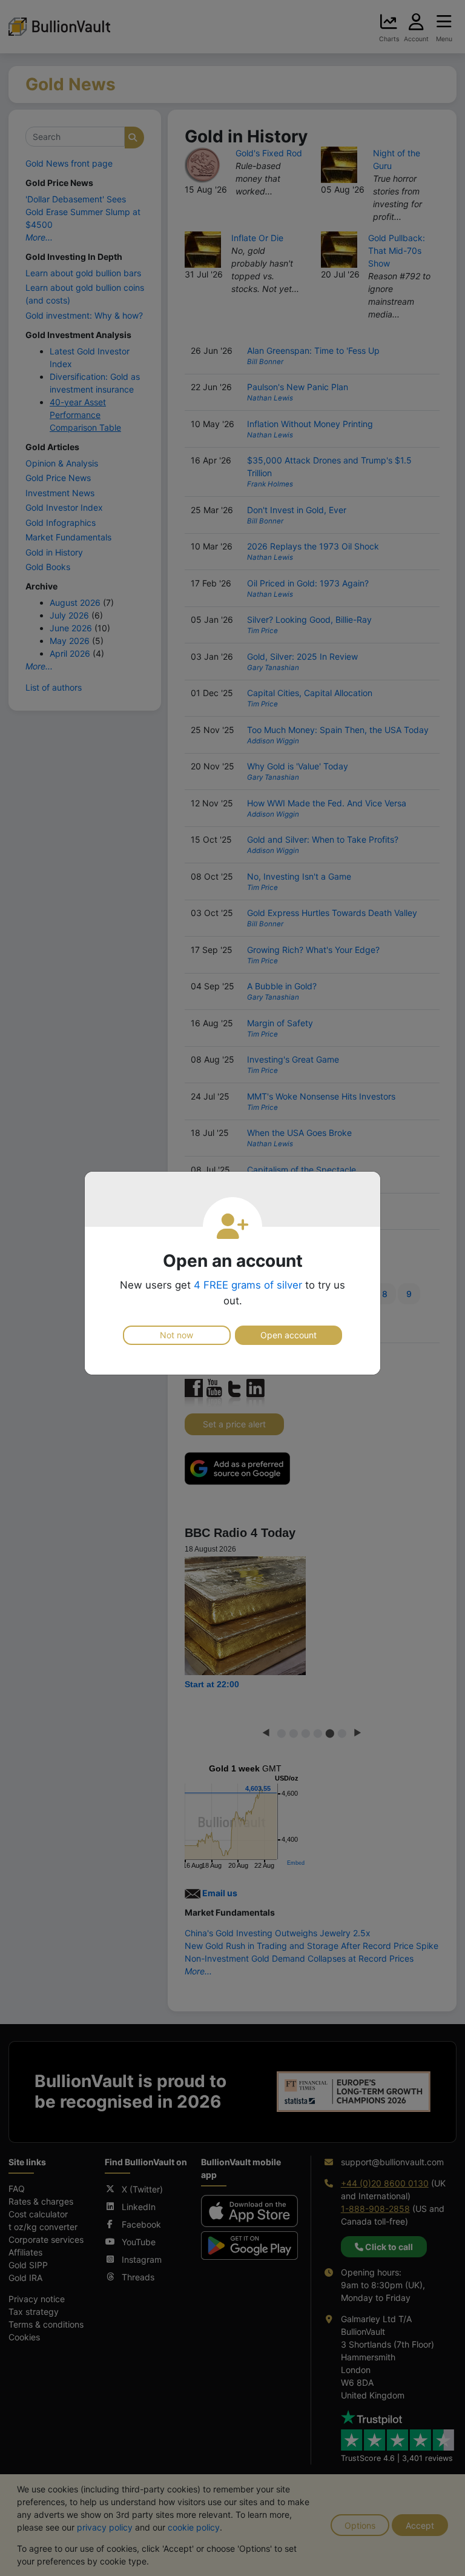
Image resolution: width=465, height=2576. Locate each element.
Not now (176, 1335)
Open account (289, 1335)
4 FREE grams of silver (248, 1285)
